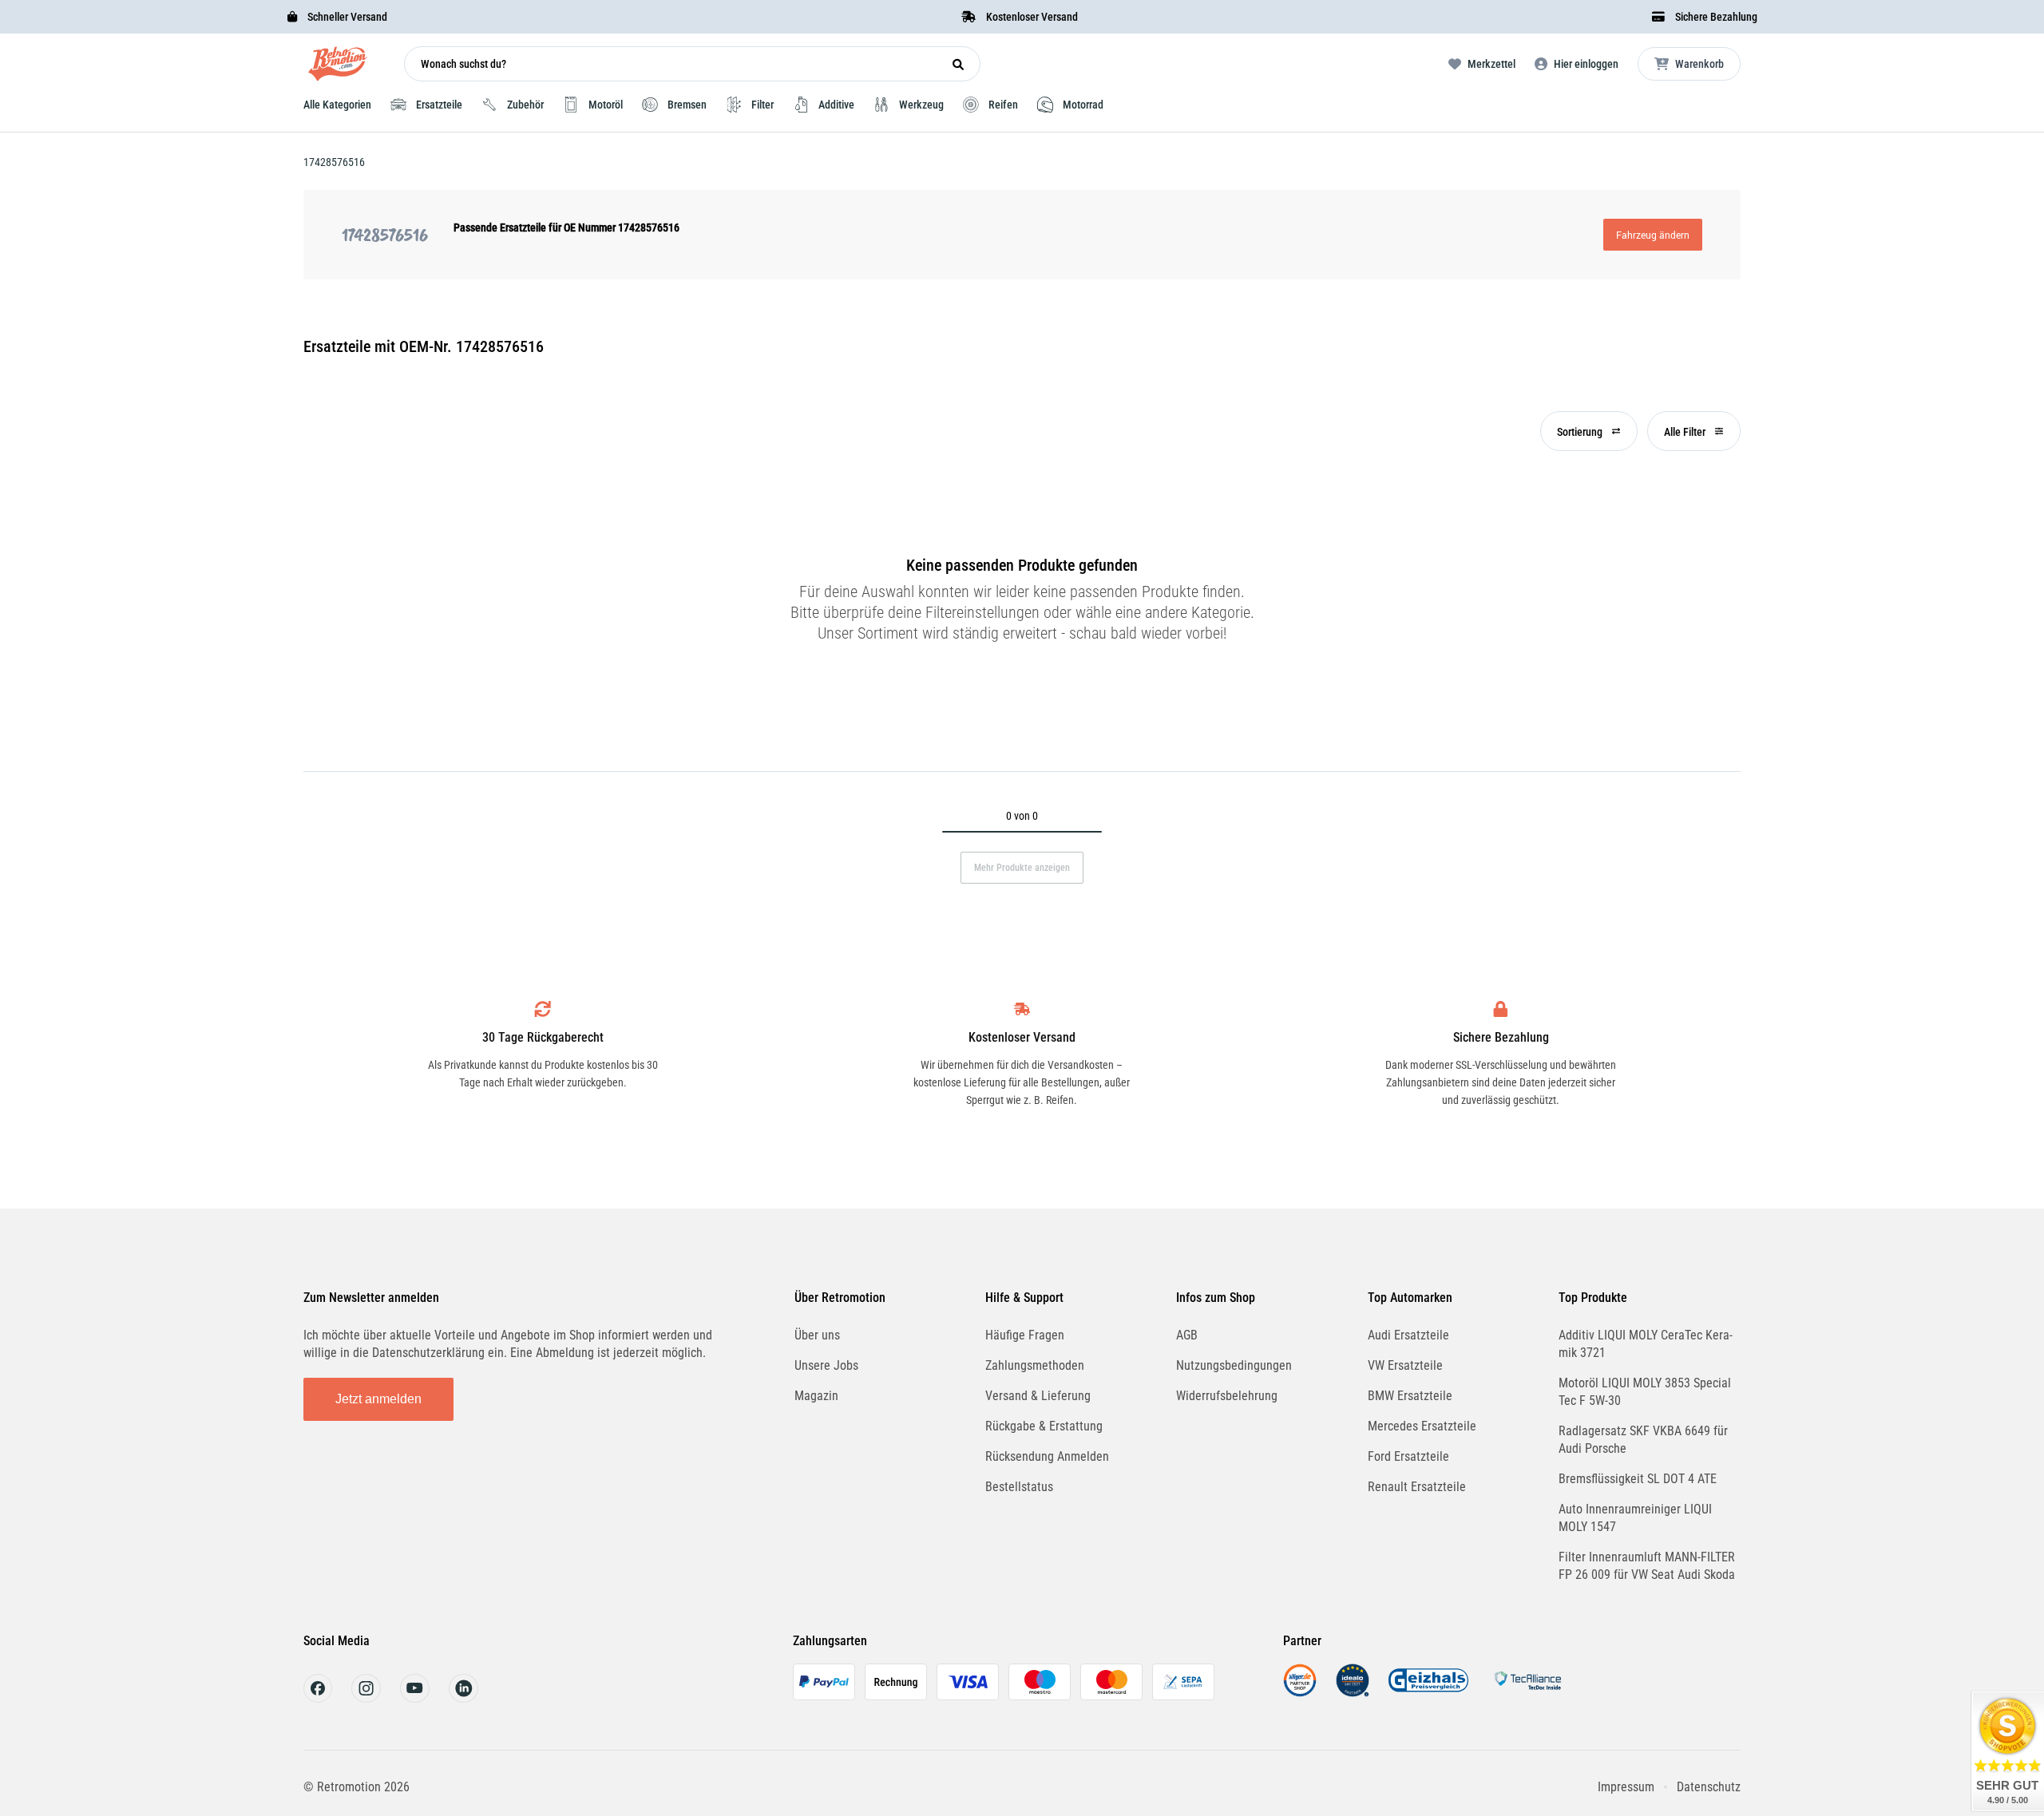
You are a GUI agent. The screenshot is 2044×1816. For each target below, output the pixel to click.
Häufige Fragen (1025, 1335)
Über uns (817, 1335)
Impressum (1626, 1787)
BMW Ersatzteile (1410, 1396)
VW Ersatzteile (1405, 1365)
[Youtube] (415, 1698)
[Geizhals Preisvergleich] (1428, 1693)
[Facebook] (318, 1698)
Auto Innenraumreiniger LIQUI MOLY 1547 (1635, 1518)
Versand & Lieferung (1038, 1396)
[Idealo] (1353, 1693)
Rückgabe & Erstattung (1044, 1426)
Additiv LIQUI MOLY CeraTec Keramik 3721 (1646, 1344)
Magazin (816, 1396)
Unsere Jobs (826, 1365)
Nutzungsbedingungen (1234, 1365)
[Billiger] (1300, 1693)
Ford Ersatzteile (1408, 1456)
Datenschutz (1709, 1787)
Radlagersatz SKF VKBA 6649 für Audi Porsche (1643, 1440)
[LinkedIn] (463, 1698)
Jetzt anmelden (378, 1399)
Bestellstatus (1019, 1487)
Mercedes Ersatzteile (1422, 1426)
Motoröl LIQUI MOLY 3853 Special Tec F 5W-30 (1645, 1392)
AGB (1187, 1335)
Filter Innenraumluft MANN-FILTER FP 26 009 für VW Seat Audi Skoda (1647, 1566)
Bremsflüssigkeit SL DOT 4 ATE (1638, 1479)
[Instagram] (366, 1698)
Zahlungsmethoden (1035, 1365)
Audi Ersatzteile (1408, 1335)
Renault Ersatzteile (1417, 1487)
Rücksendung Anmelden (1047, 1456)
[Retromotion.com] (338, 67)
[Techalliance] (1527, 1693)
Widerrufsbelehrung (1227, 1396)
